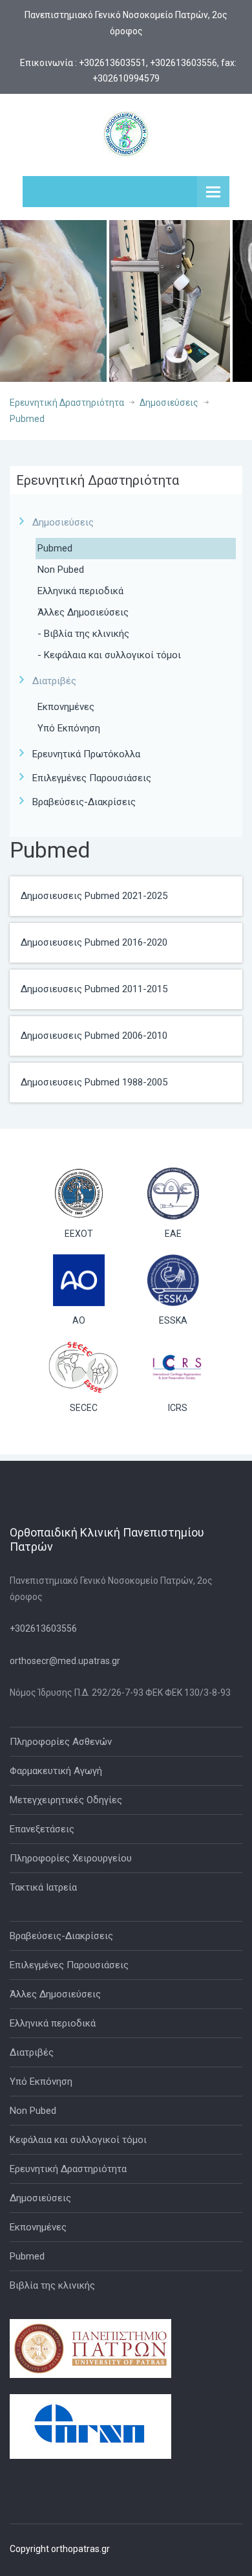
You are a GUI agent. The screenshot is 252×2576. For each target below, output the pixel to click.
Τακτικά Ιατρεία (43, 1887)
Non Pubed (61, 570)
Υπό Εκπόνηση (69, 728)
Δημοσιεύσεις (169, 403)
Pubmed (27, 419)
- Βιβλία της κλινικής (83, 634)
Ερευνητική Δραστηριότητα (67, 403)
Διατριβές (32, 2052)
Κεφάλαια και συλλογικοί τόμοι (78, 2140)
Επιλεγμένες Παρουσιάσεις (92, 778)
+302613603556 (43, 1628)
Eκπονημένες (66, 707)
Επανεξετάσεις (42, 1829)
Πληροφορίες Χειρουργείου (71, 1858)
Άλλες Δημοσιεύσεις (83, 612)
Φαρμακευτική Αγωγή (56, 1771)
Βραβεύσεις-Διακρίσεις (84, 802)
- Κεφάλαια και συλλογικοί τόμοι (109, 655)
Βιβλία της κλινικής (52, 2285)
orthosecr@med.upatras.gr (65, 1661)
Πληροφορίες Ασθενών (61, 1742)
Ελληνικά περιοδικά (80, 591)
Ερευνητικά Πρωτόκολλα (86, 754)
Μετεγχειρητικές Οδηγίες (66, 1800)
